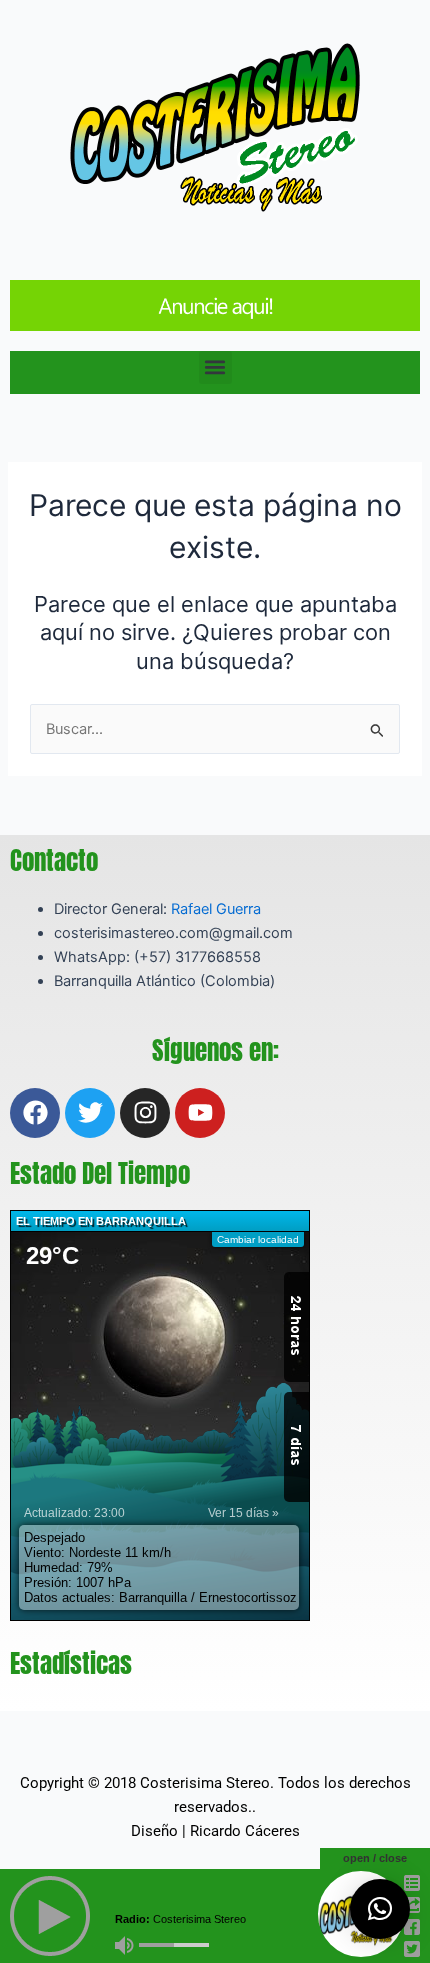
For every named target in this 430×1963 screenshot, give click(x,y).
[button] (215, 367)
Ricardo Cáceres (245, 1831)
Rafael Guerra (216, 909)
